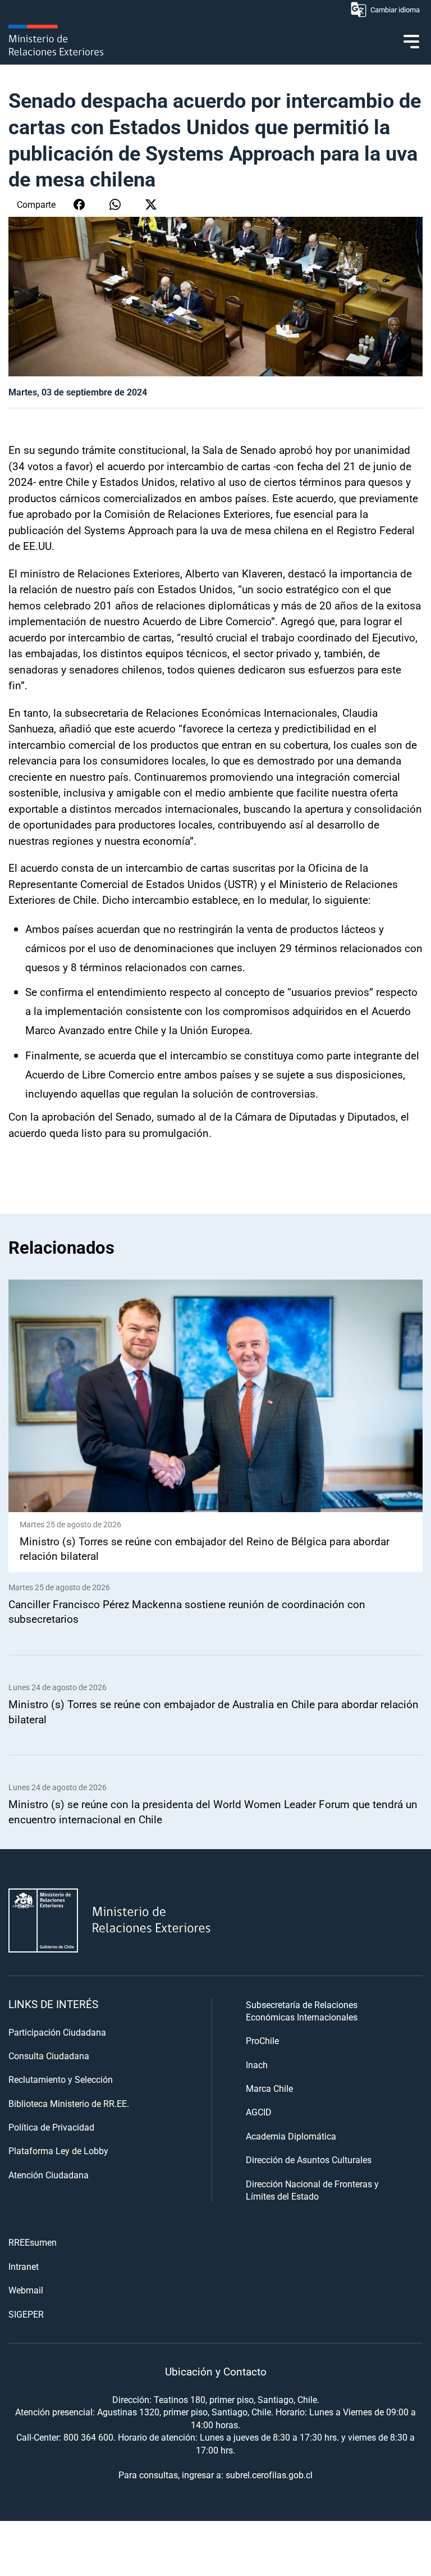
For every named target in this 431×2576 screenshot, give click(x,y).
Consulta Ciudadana (49, 2056)
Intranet (24, 2266)
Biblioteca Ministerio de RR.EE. (69, 2103)
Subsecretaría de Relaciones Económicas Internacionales (302, 2011)
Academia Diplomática (291, 2136)
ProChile (262, 2040)
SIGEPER (26, 2314)
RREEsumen (33, 2242)
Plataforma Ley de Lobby (58, 2151)
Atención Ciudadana (49, 2175)
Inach (257, 2065)
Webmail (26, 2290)
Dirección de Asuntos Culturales (309, 2159)
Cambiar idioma (395, 10)
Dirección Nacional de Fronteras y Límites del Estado (312, 2190)
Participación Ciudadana (57, 2032)
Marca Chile (269, 2088)
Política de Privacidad (51, 2127)
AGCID (259, 2112)
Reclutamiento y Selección (61, 2079)
